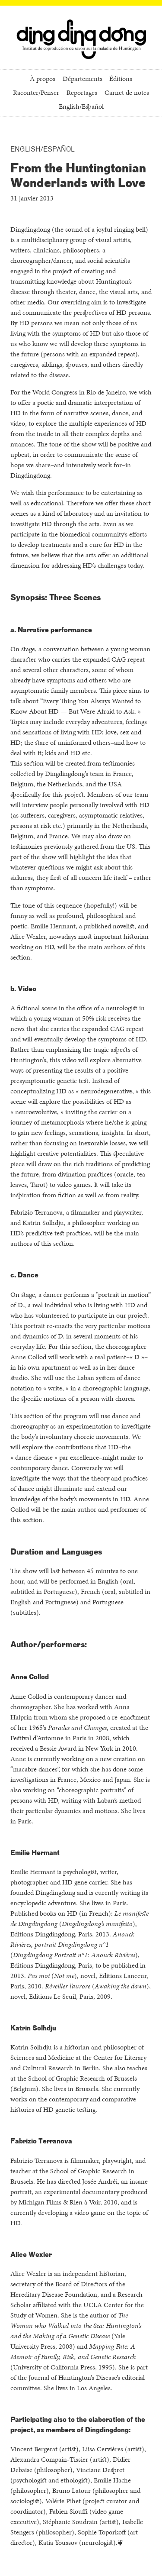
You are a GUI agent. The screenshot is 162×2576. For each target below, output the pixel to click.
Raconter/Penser (36, 93)
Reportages (82, 93)
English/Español (81, 107)
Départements (83, 79)
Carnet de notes (127, 93)
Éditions (121, 79)
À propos (43, 79)
